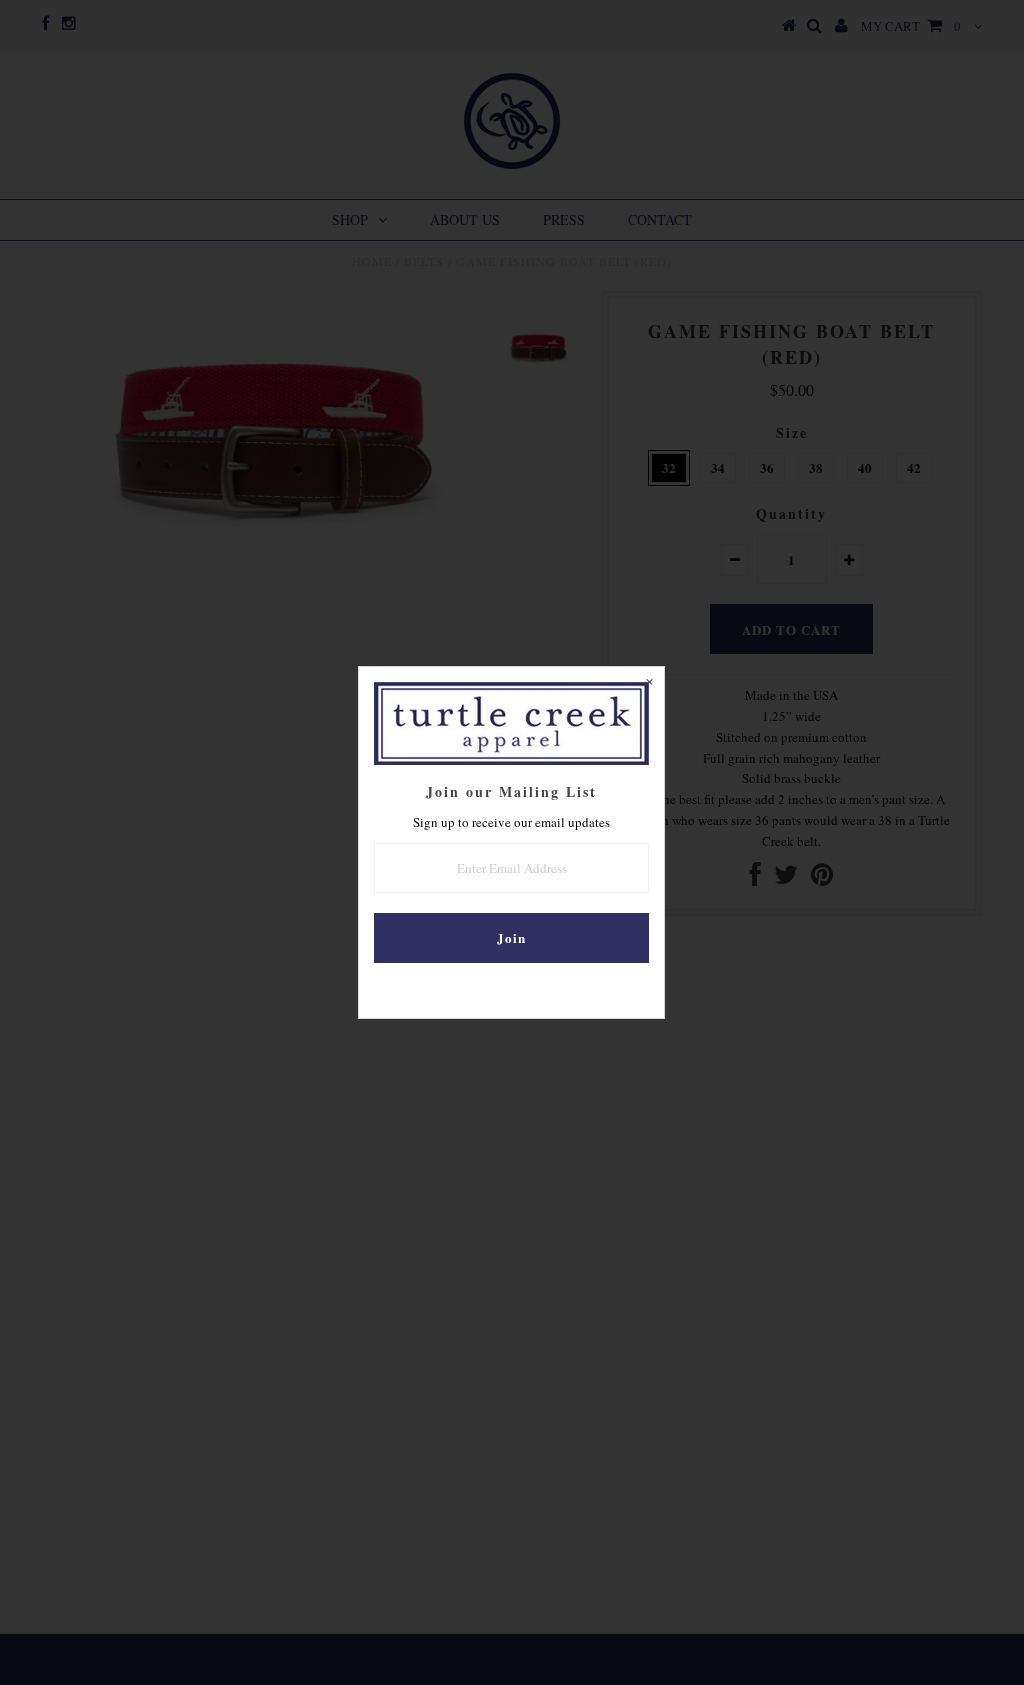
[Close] (649, 682)
